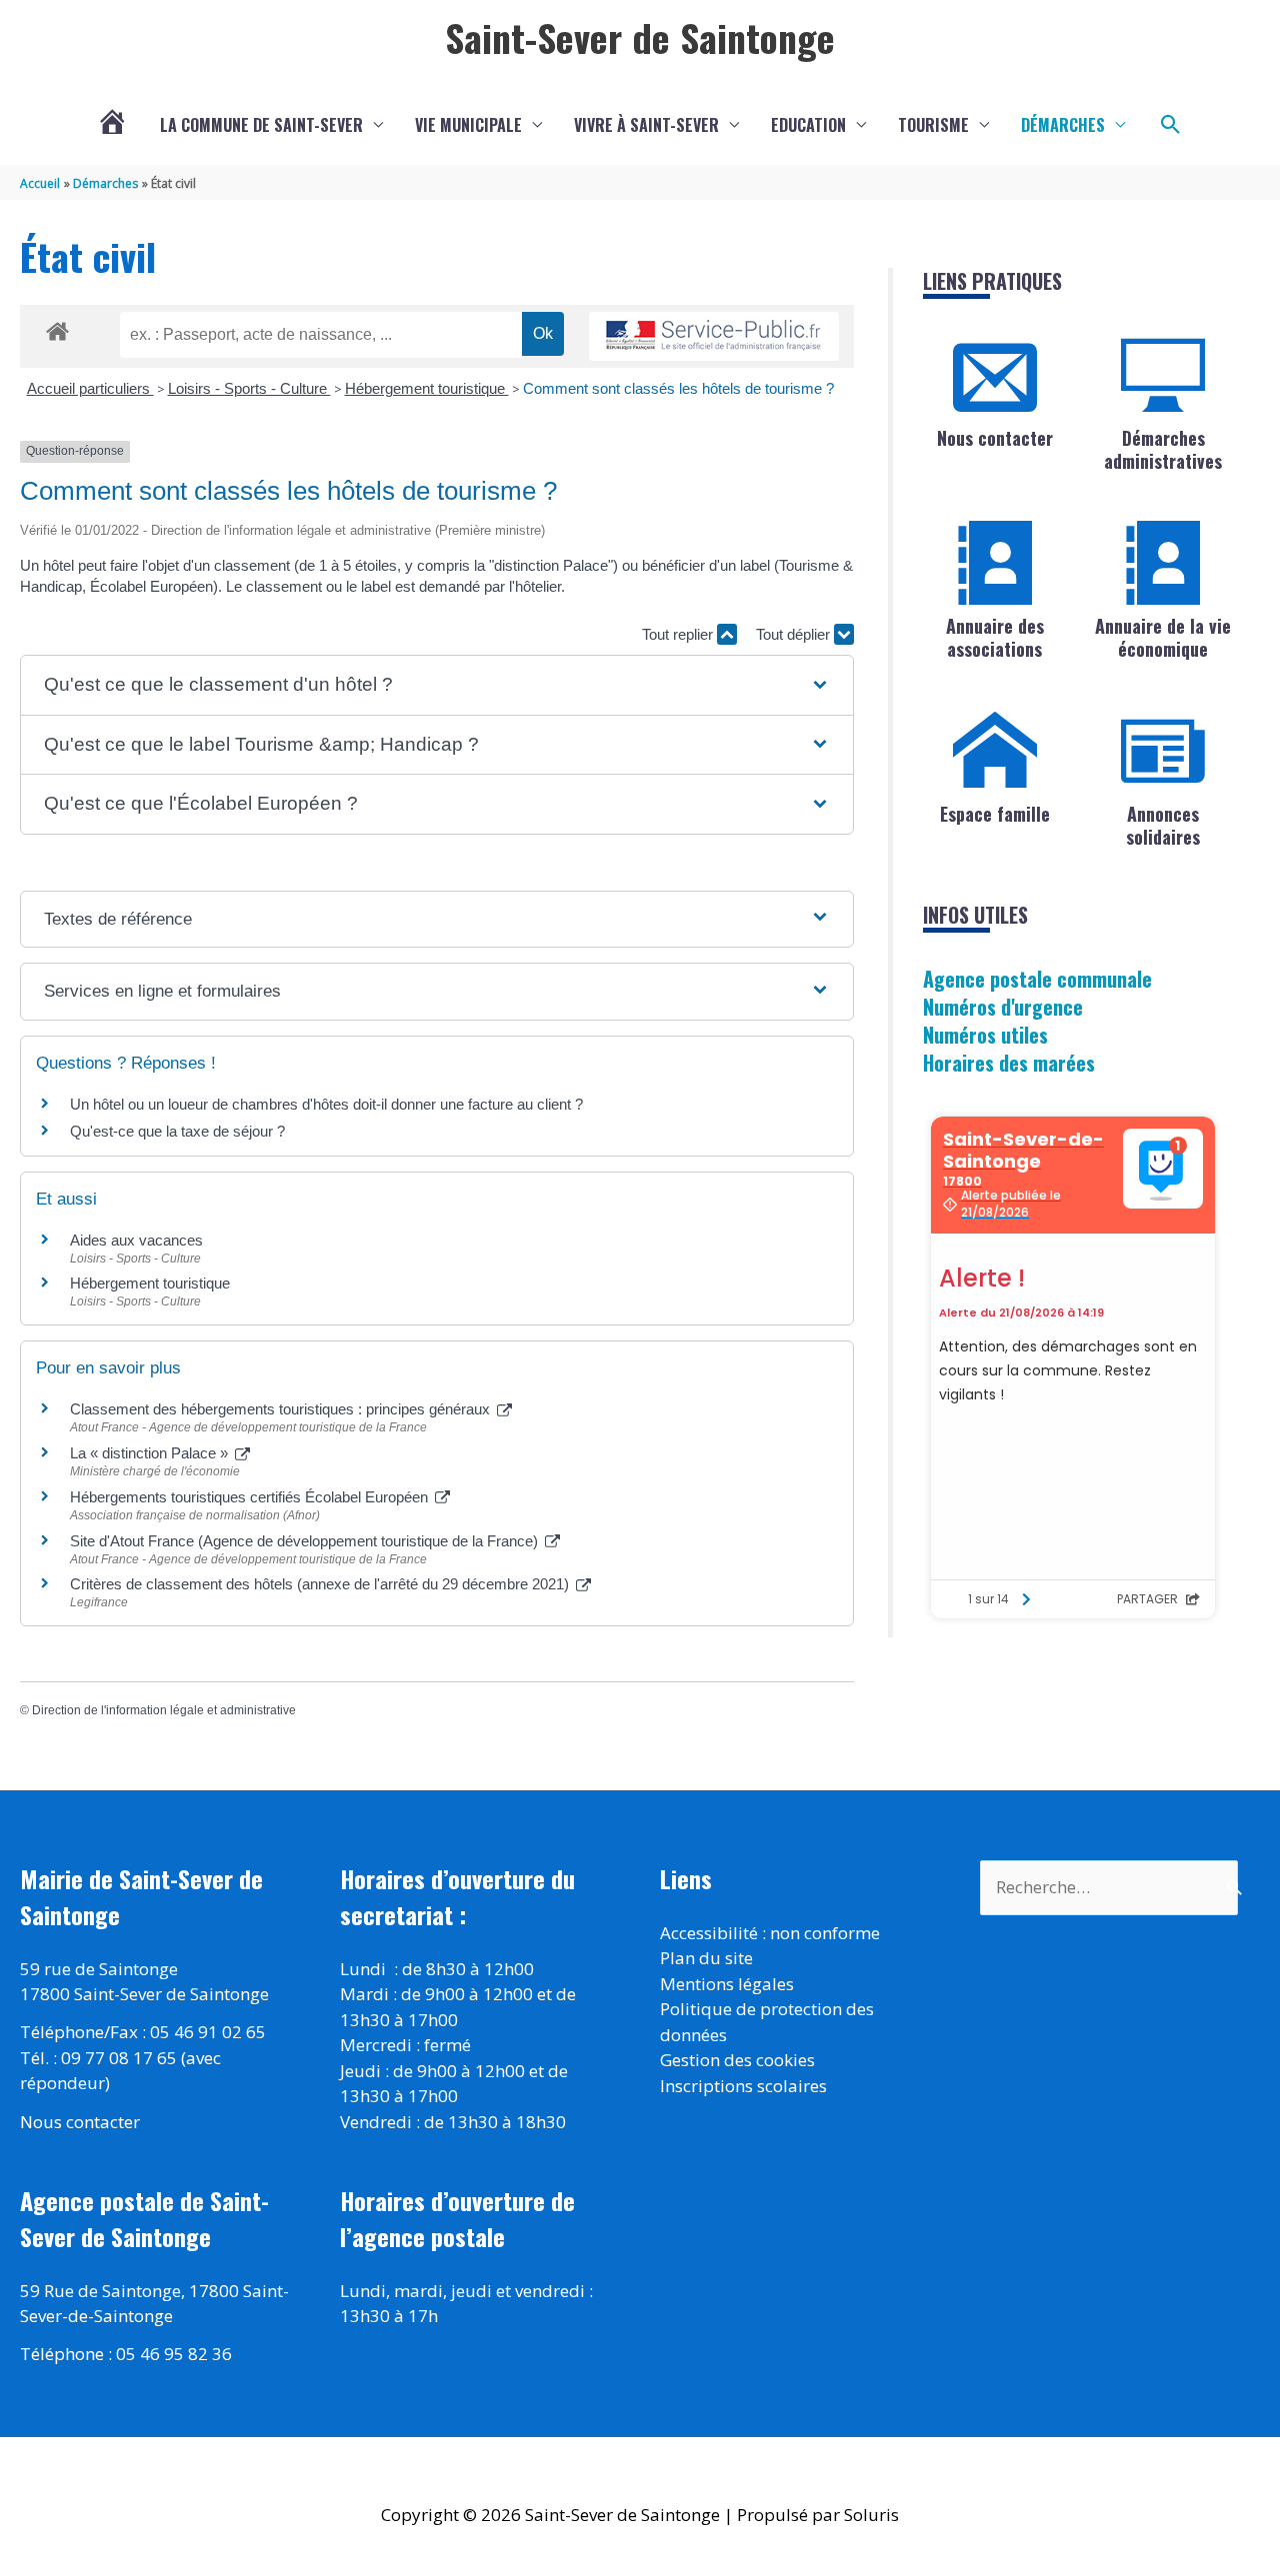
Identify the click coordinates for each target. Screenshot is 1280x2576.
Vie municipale (468, 125)
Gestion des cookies (737, 2060)
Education (808, 125)
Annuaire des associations (995, 637)
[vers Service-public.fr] (714, 336)
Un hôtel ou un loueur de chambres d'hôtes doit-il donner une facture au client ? (326, 1104)
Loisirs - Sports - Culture (249, 388)
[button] (1171, 125)
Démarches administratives (1163, 449)
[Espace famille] (995, 751)
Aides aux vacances (136, 1240)
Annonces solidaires (1163, 825)
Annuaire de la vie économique (1163, 637)
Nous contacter (995, 438)
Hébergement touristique (427, 388)
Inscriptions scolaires (743, 2086)
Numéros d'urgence (1003, 1007)
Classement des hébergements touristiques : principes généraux (282, 1409)
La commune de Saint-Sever (261, 125)
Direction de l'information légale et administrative (164, 1710)
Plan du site (706, 1958)
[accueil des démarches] (57, 328)
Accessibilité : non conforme (770, 1933)
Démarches (1063, 125)
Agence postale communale (1037, 979)
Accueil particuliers (90, 388)
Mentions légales (727, 1984)
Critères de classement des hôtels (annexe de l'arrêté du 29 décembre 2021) (321, 1584)
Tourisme (933, 125)
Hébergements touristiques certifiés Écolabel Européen (251, 1497)
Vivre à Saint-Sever (646, 125)
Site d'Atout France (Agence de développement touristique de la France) (306, 1541)
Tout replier (679, 634)
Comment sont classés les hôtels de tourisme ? (678, 388)
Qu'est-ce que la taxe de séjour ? (177, 1131)
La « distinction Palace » (151, 1453)
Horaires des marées (1009, 1063)
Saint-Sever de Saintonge (640, 37)
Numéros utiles (985, 1035)
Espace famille (995, 814)
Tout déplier (795, 634)
